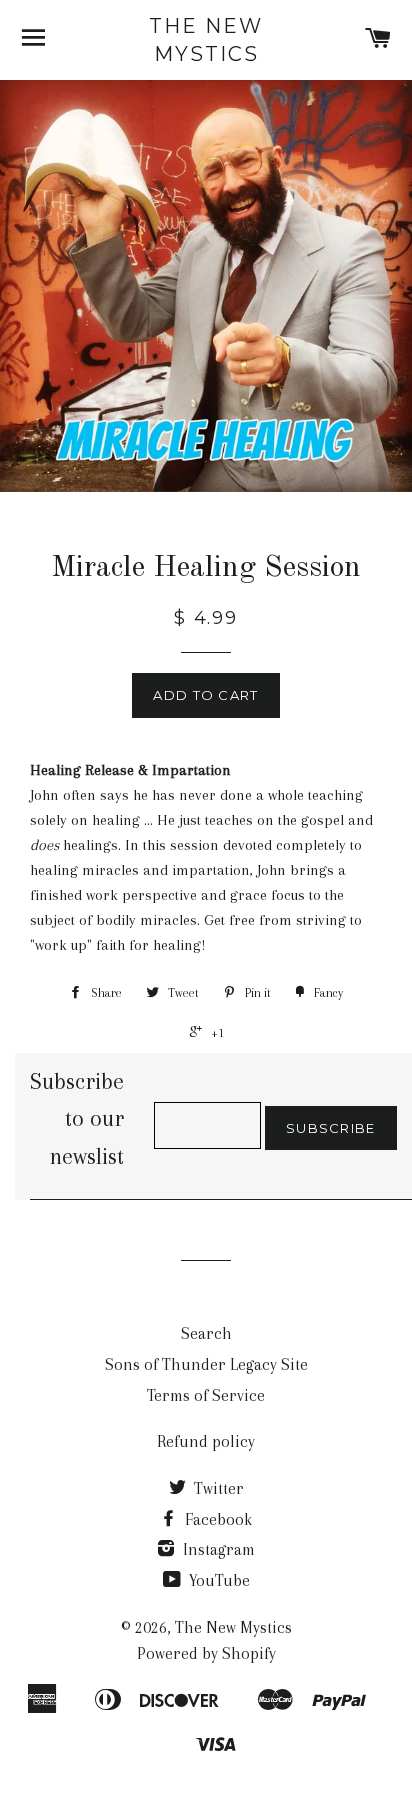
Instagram (217, 1549)
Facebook (216, 1519)
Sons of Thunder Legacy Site (206, 1364)
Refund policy (206, 1441)
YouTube (217, 1580)
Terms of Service (206, 1395)
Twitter (217, 1488)
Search (206, 1333)
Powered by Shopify (206, 1653)
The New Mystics (206, 40)
